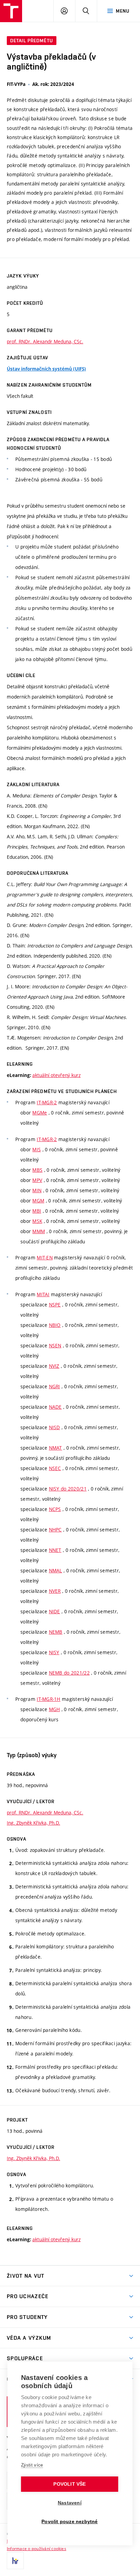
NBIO (55, 1325)
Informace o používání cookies (37, 2548)
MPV (37, 1180)
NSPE (55, 1305)
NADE (55, 1407)
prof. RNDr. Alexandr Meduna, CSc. (45, 341)
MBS (37, 1170)
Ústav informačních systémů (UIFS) (46, 369)
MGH (55, 1709)
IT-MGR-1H (49, 1699)
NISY (54, 1652)
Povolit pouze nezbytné (69, 2522)
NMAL (56, 1570)
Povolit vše (69, 2484)
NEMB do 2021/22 (69, 1673)
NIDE (55, 1611)
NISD (55, 1427)
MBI (37, 1211)
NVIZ (54, 1366)
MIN (37, 1190)
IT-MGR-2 (47, 1102)
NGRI (55, 1386)
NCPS (55, 1509)
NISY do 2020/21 (68, 1489)
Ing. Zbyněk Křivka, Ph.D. (33, 1823)
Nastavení (70, 2503)
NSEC (55, 1468)
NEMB (56, 1632)
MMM (39, 1231)
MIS (37, 1149)
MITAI (43, 1294)
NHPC (55, 1530)
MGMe (40, 1113)
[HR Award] (15, 2561)
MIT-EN (45, 1257)
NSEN (55, 1345)
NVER (55, 1591)
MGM (38, 1201)
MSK (37, 1221)
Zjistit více (32, 2465)
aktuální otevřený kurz (56, 1075)
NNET (55, 1550)
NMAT (56, 1448)
